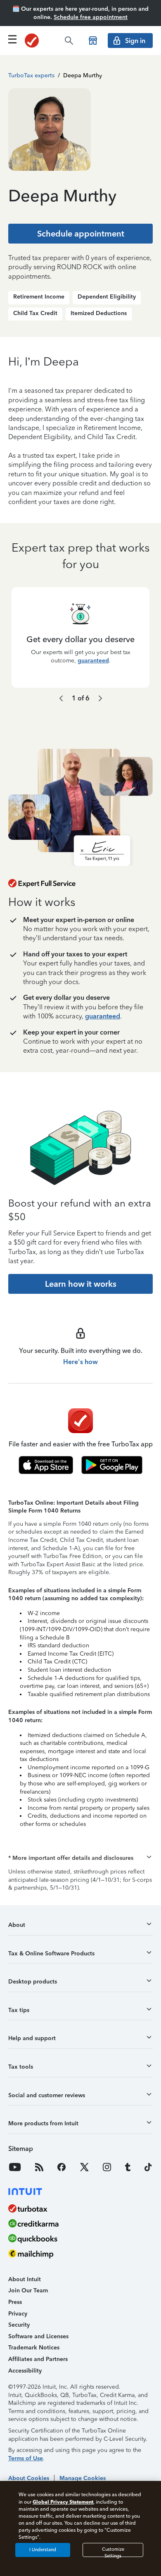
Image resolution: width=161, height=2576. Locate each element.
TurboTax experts (31, 75)
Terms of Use (26, 2458)
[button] (80, 1858)
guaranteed (93, 660)
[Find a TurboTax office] (93, 41)
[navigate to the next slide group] (100, 698)
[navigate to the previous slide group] (61, 698)
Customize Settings (113, 2552)
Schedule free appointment (91, 17)
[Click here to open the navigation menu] (12, 39)
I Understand (43, 2550)
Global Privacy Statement (63, 2502)
